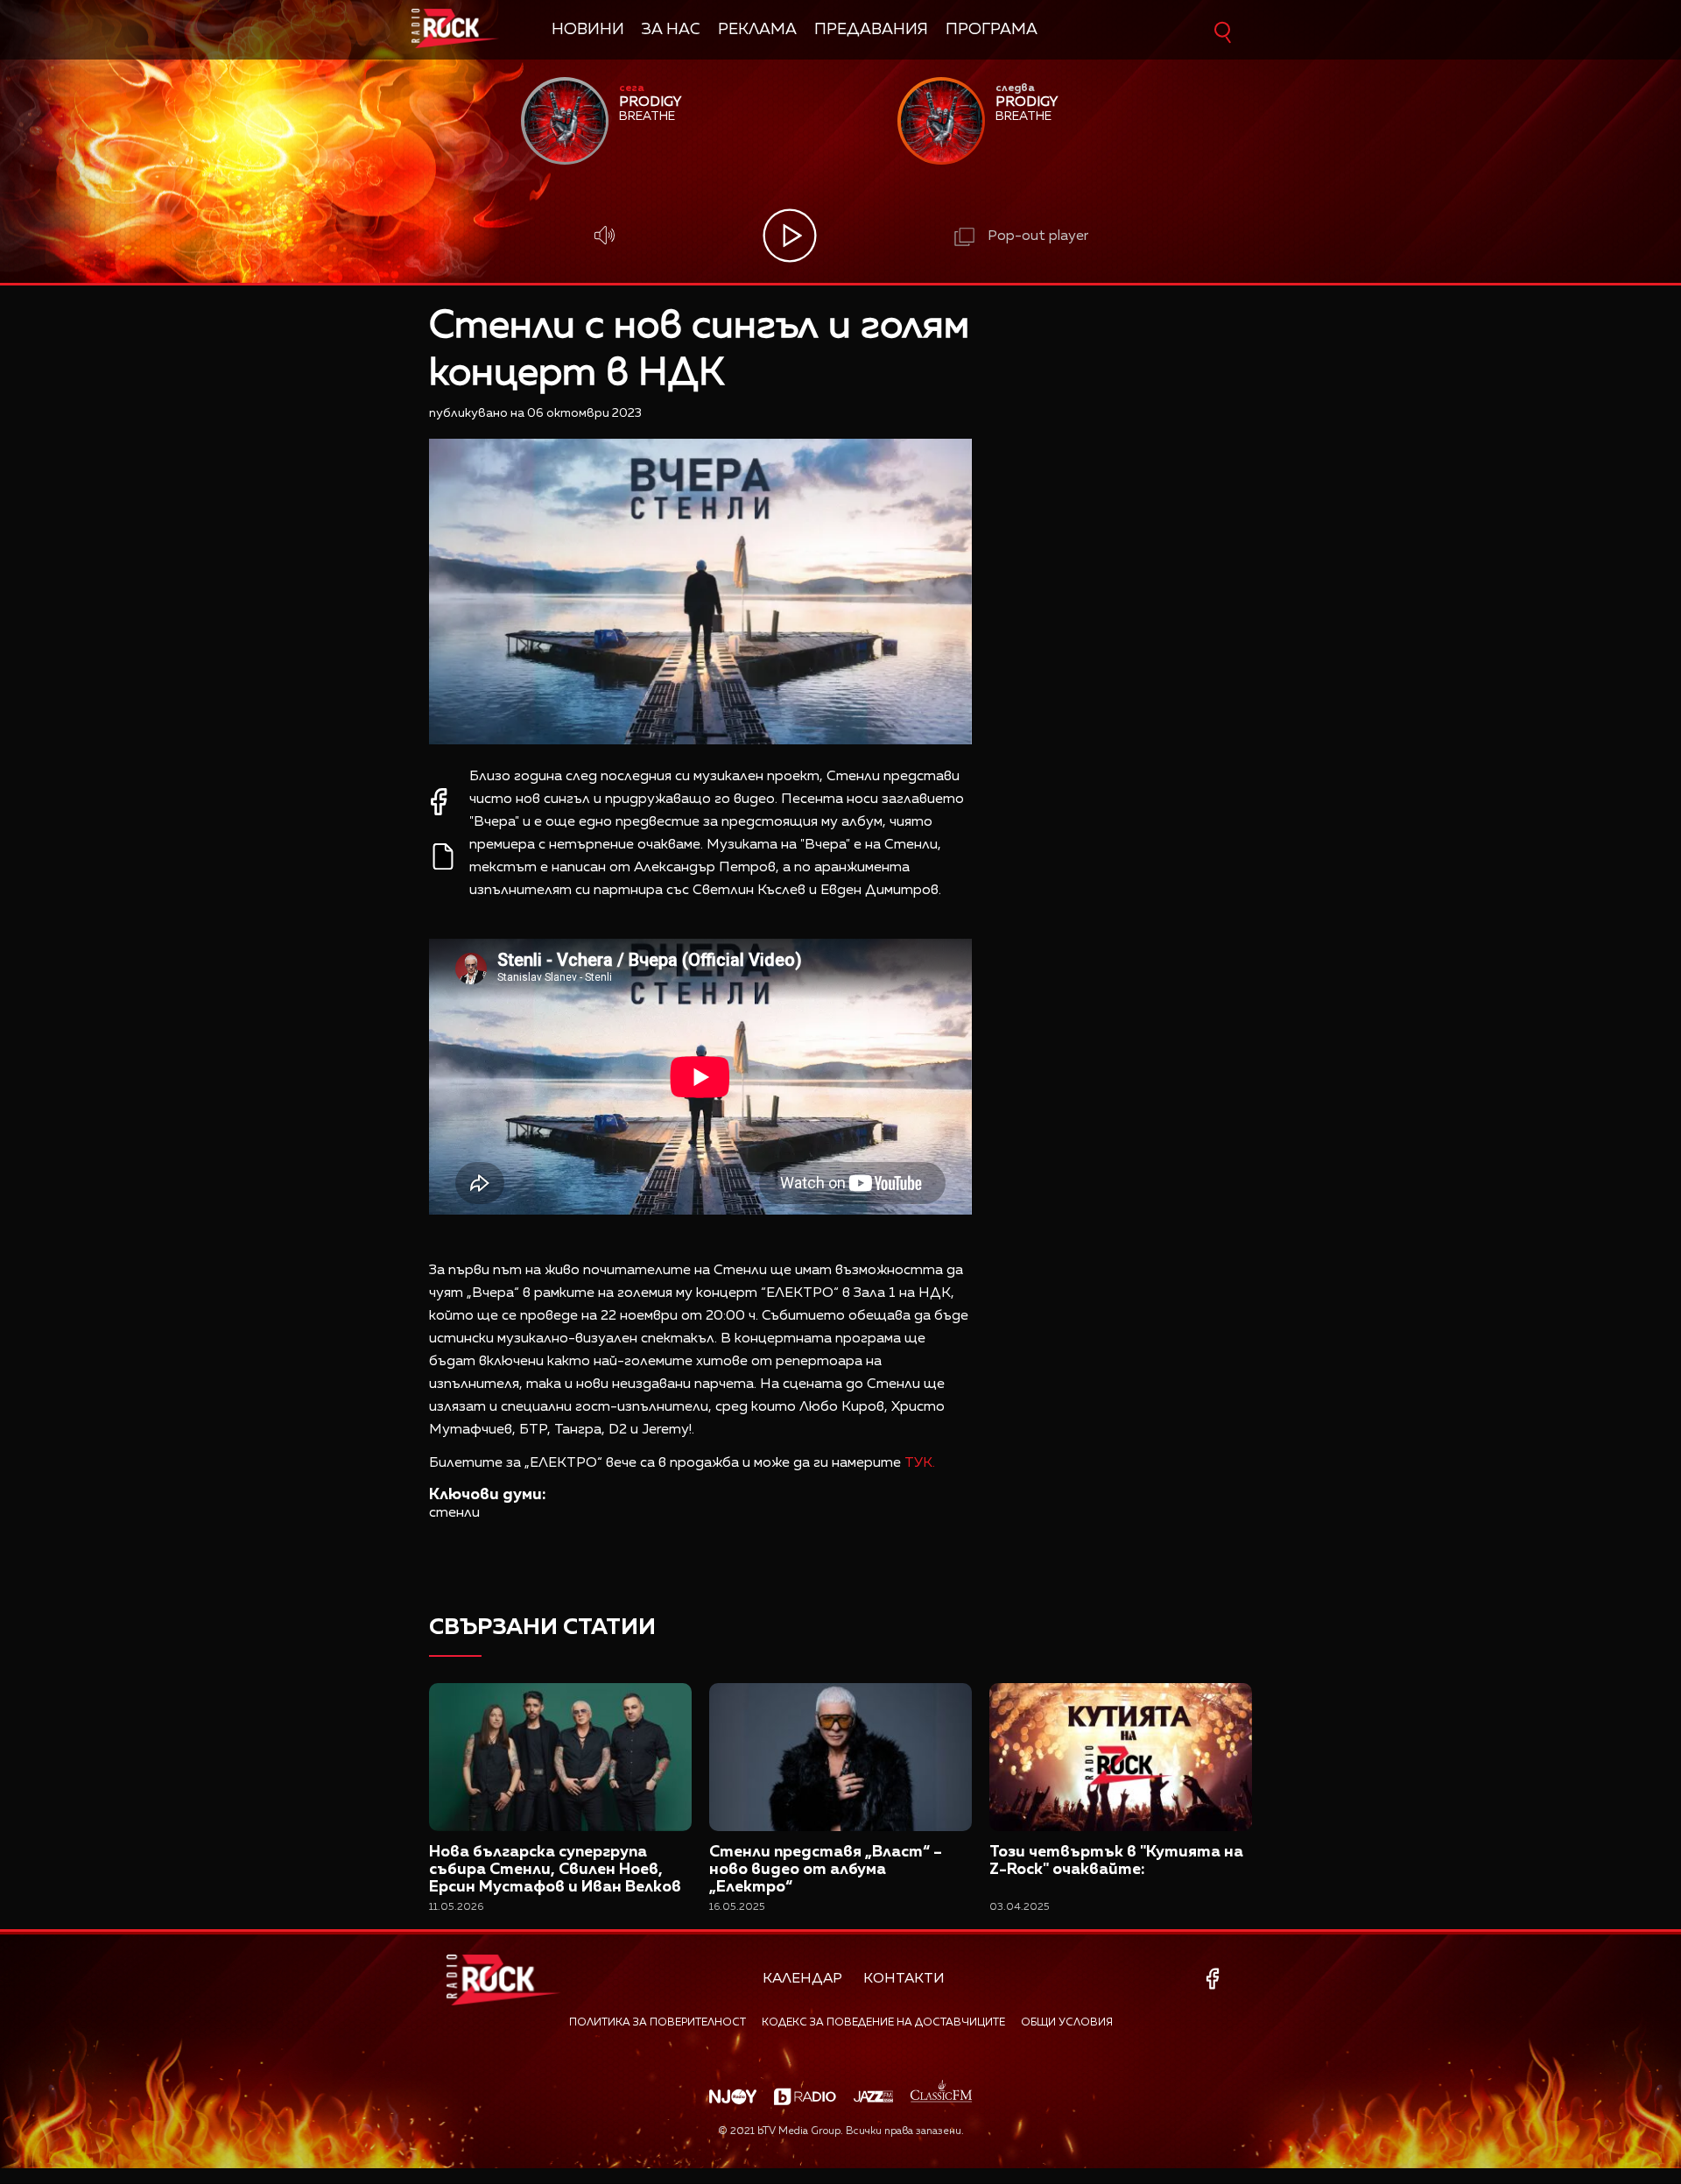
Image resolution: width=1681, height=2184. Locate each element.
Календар (802, 1979)
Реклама (757, 30)
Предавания (871, 30)
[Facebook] (1216, 1979)
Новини (588, 30)
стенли (454, 1513)
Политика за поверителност (658, 2023)
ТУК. (920, 1463)
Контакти (904, 1979)
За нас (671, 30)
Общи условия (1067, 2023)
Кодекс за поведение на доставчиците (883, 2023)
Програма (992, 30)
